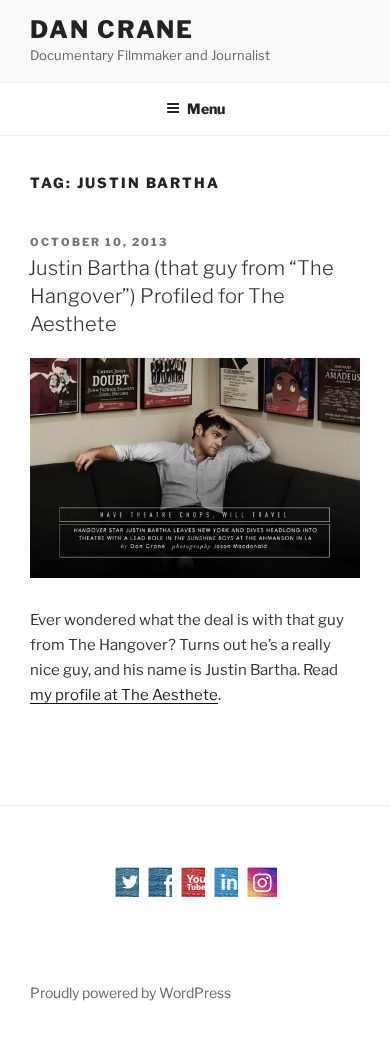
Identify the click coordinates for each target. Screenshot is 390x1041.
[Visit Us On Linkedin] (228, 893)
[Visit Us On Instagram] (261, 893)
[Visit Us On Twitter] (129, 893)
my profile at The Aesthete (124, 695)
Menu (206, 108)
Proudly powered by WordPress (130, 992)
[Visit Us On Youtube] (195, 893)
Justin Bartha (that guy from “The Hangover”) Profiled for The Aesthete (181, 296)
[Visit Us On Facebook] (162, 893)
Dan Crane (112, 29)
